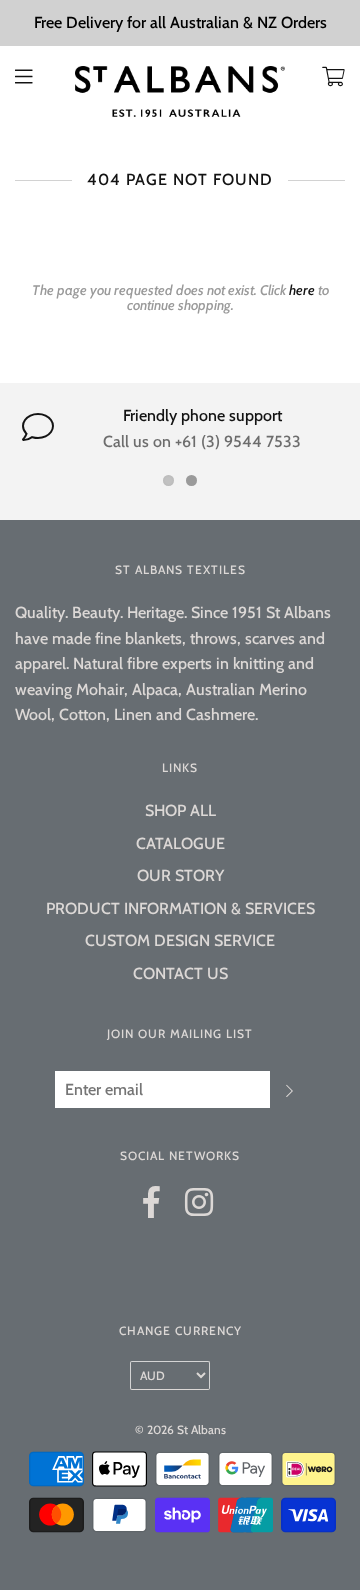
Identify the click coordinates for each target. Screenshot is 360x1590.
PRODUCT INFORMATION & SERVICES (180, 908)
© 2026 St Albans (180, 1429)
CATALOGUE (180, 843)
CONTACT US (180, 973)
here (302, 290)
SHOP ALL (180, 810)
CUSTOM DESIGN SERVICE (180, 940)
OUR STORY (180, 875)
